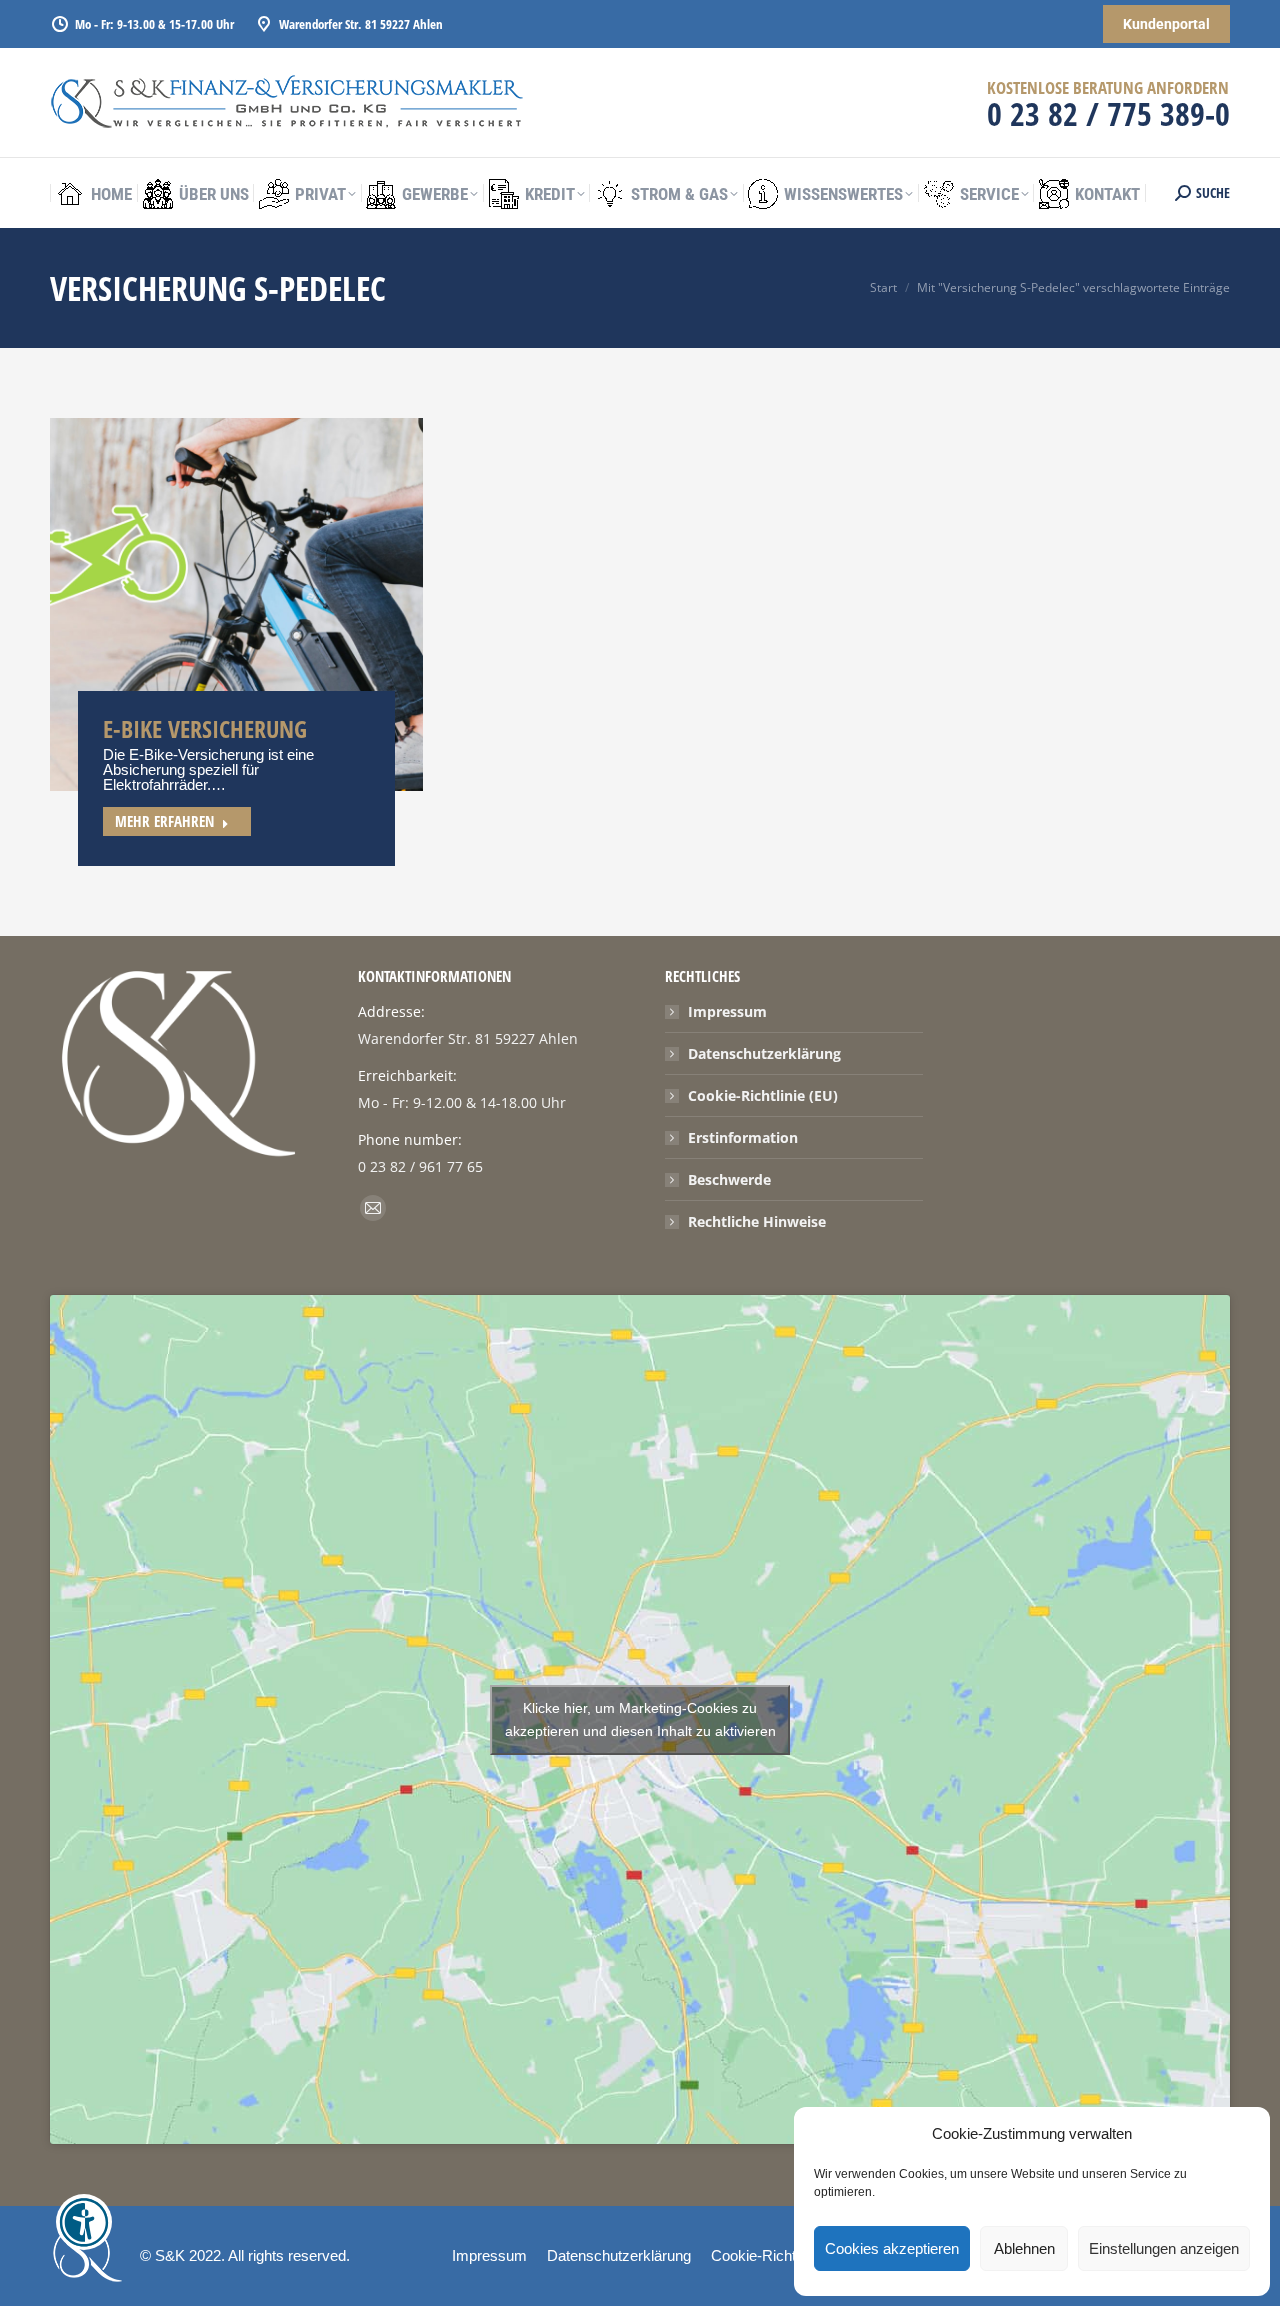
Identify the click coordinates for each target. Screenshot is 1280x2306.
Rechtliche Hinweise (757, 1221)
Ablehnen (1024, 2248)
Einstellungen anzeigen (1164, 2248)
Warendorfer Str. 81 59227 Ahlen (361, 24)
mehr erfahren (164, 821)
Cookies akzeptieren (892, 2248)
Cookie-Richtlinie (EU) (763, 1095)
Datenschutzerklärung (764, 1053)
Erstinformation (743, 1137)
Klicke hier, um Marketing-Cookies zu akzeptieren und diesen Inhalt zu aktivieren (640, 1719)
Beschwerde (729, 1179)
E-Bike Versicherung (205, 728)
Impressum (727, 1011)
